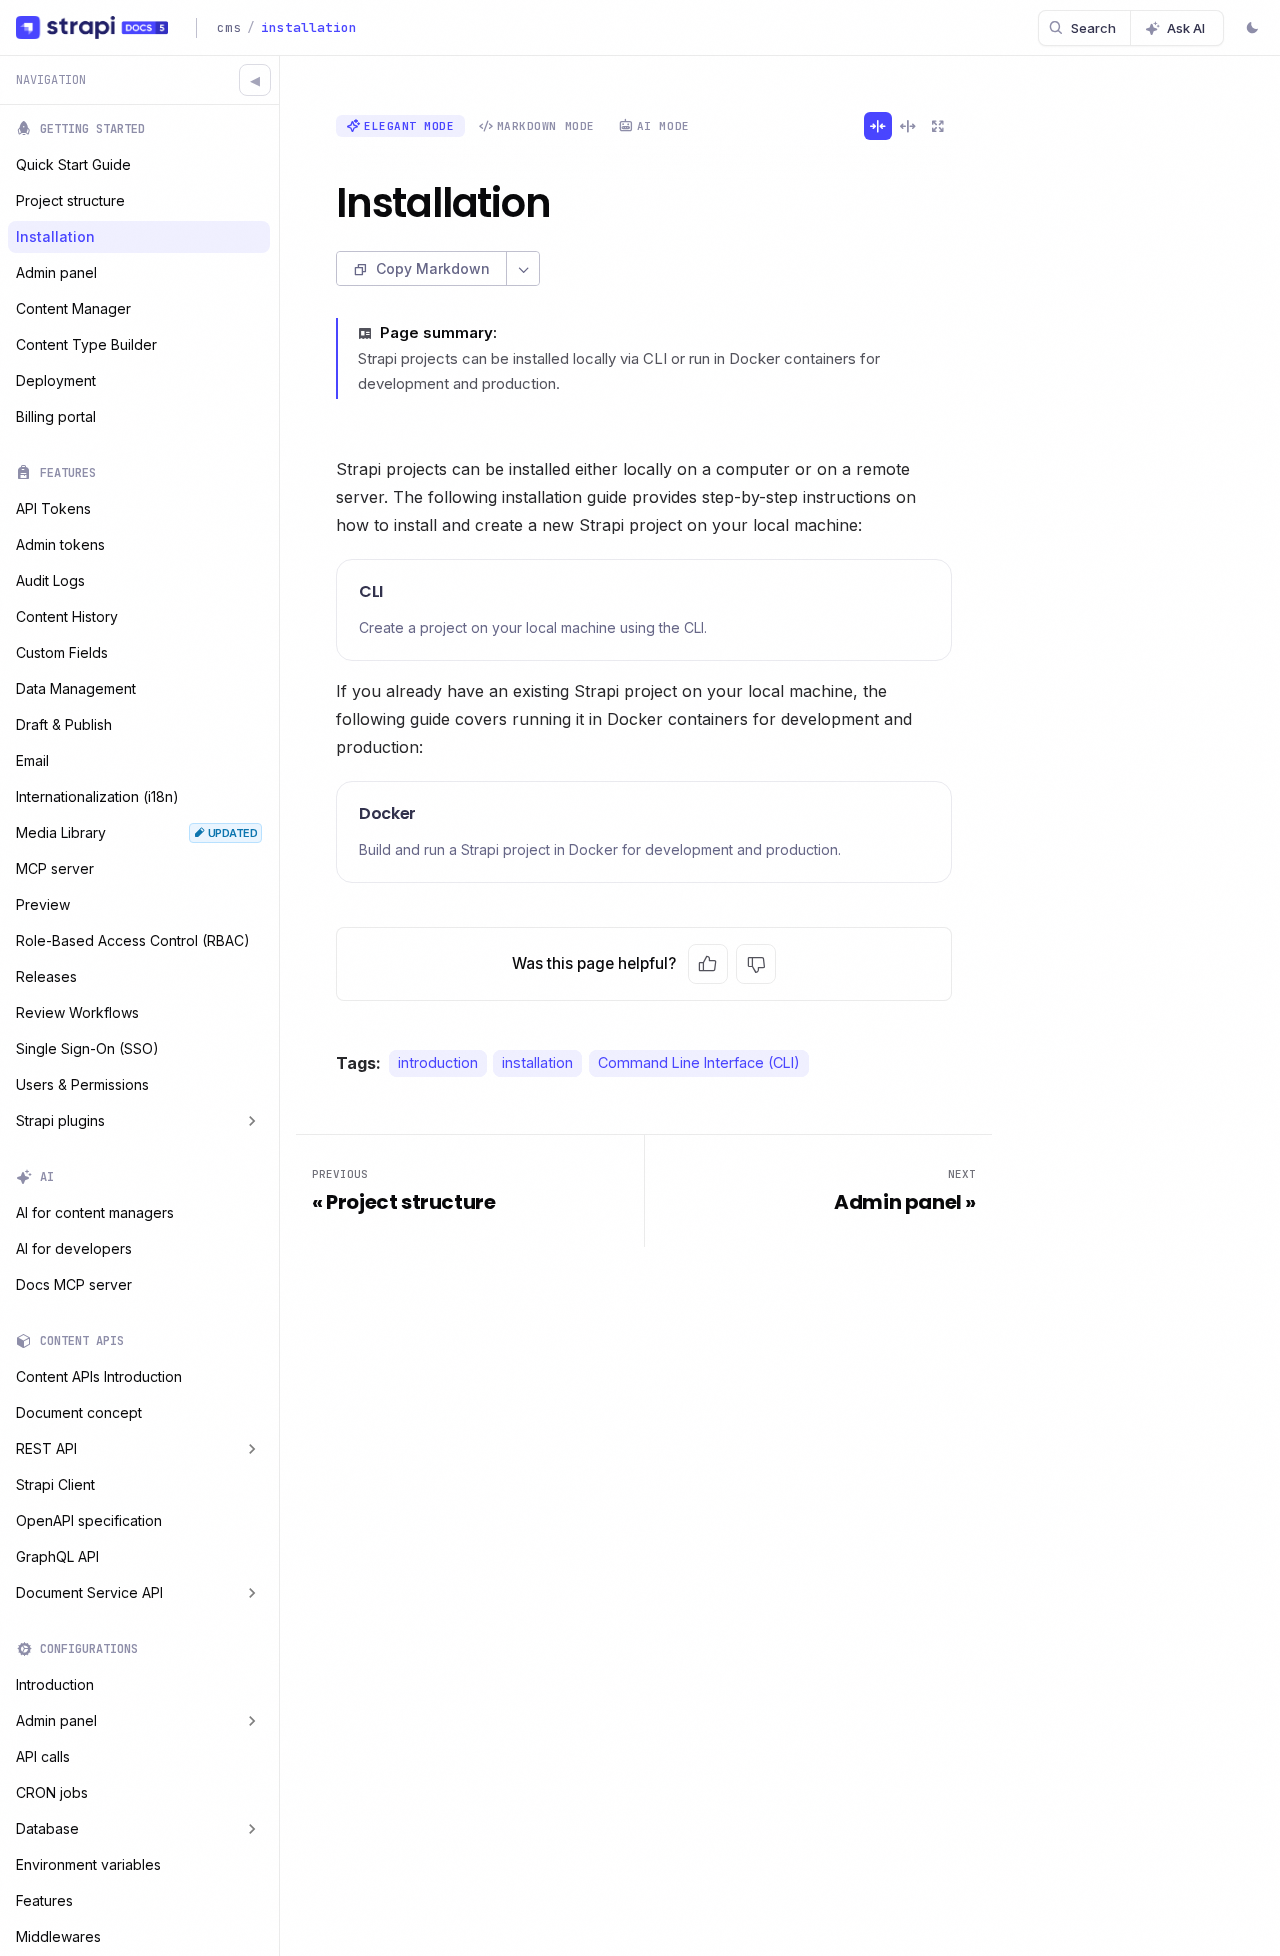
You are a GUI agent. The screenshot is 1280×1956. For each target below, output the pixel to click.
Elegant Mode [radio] (409, 126)
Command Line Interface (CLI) (699, 1063)
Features (68, 473)
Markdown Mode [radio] (546, 126)
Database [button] (47, 1828)
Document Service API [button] (89, 1592)
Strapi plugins (60, 1120)
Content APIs (82, 1341)
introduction (438, 1063)
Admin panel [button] (56, 1720)
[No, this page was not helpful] (756, 964)
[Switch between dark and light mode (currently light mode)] (1252, 30)
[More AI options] (523, 268)
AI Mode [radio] (663, 126)
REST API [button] (46, 1448)
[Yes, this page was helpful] (708, 964)
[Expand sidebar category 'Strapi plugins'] (252, 1121)
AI (47, 1177)
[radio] (878, 126)
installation (537, 1063)
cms (229, 27)
